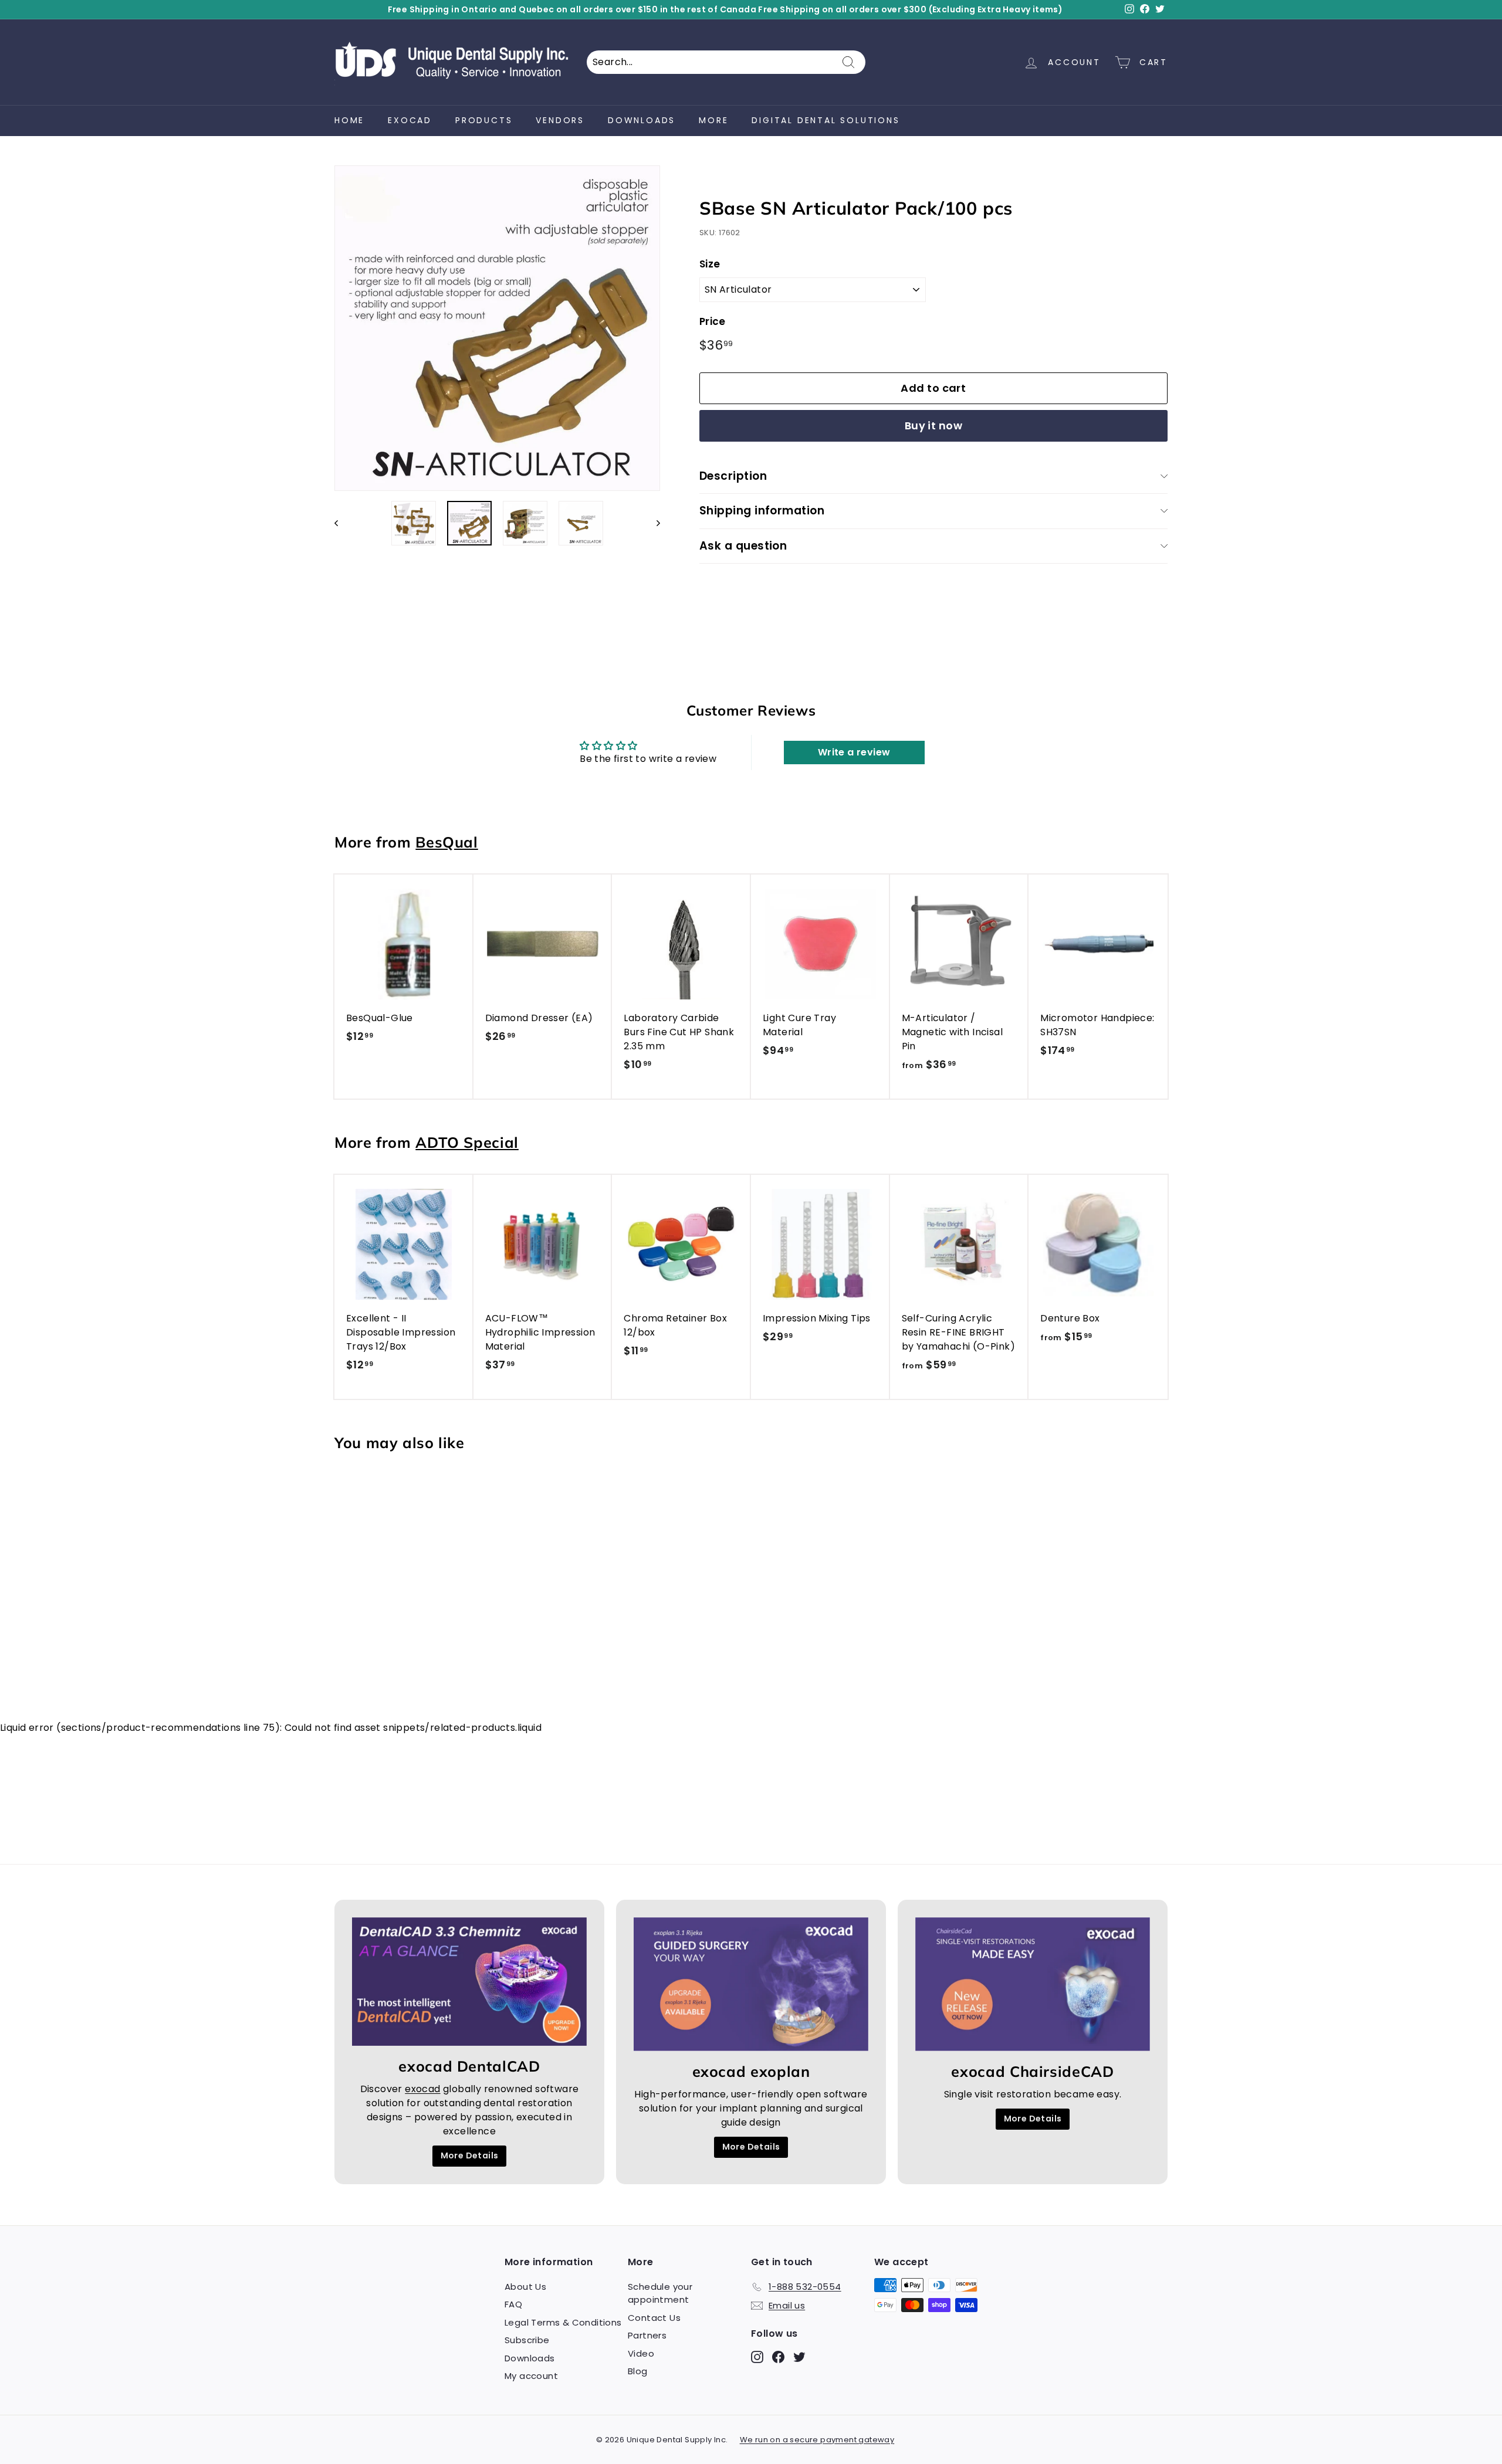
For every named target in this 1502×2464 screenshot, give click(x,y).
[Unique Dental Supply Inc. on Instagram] (844, 1325)
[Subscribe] (941, 1287)
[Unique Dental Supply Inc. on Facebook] (864, 1325)
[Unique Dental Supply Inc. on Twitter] (885, 1325)
